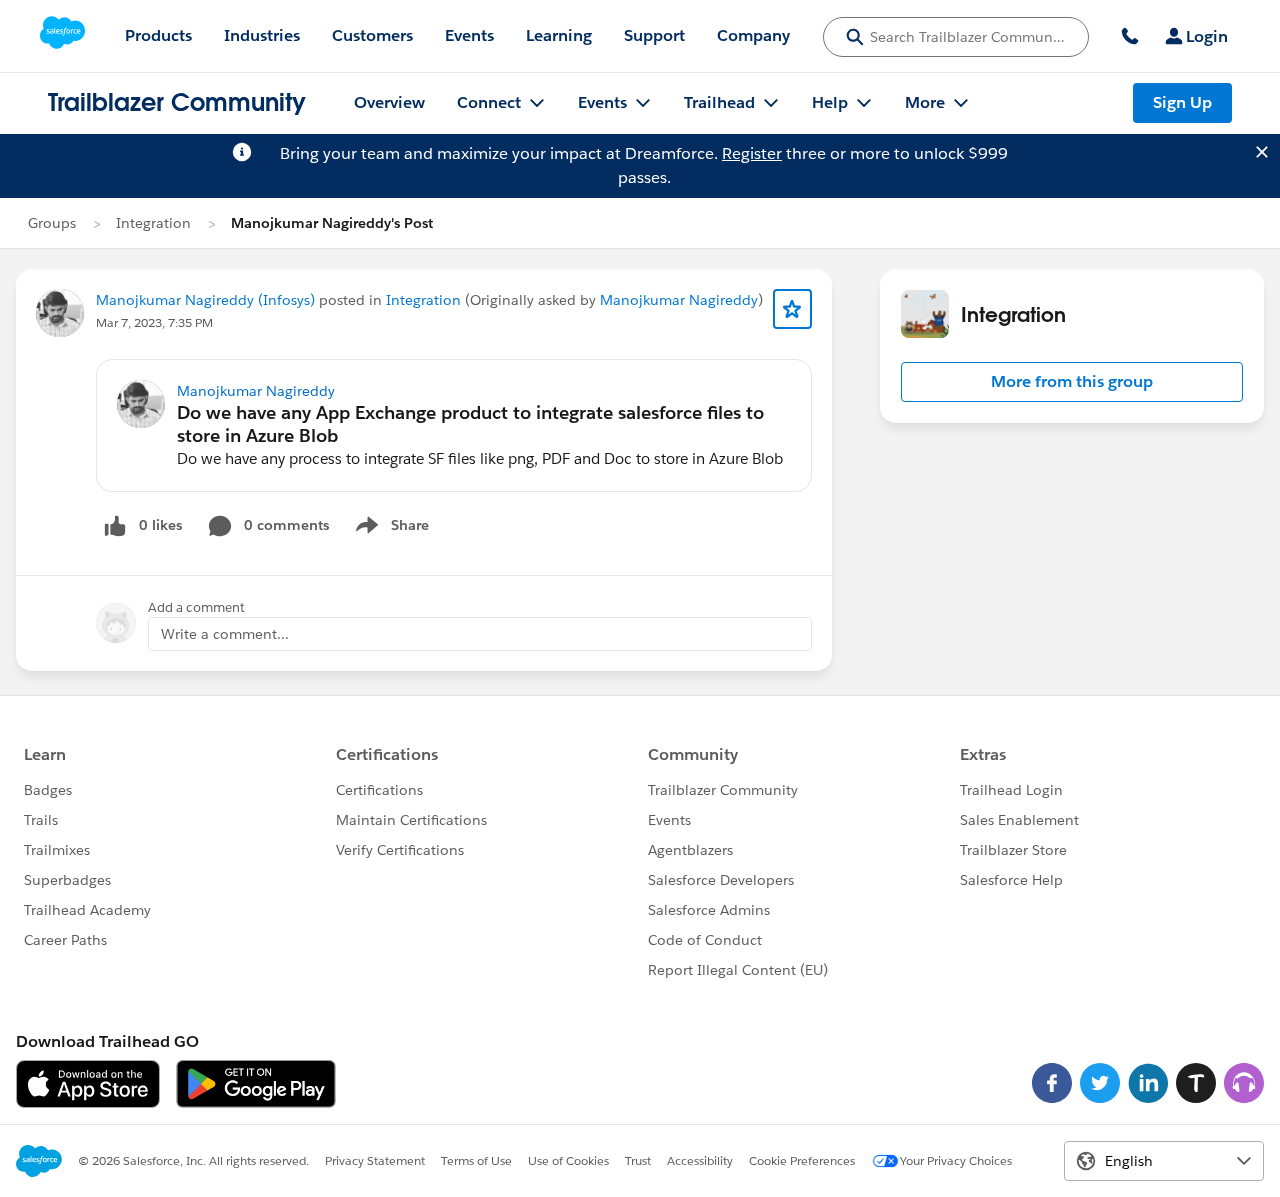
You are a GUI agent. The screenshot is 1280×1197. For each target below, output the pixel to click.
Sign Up (1182, 102)
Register (752, 153)
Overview (389, 102)
